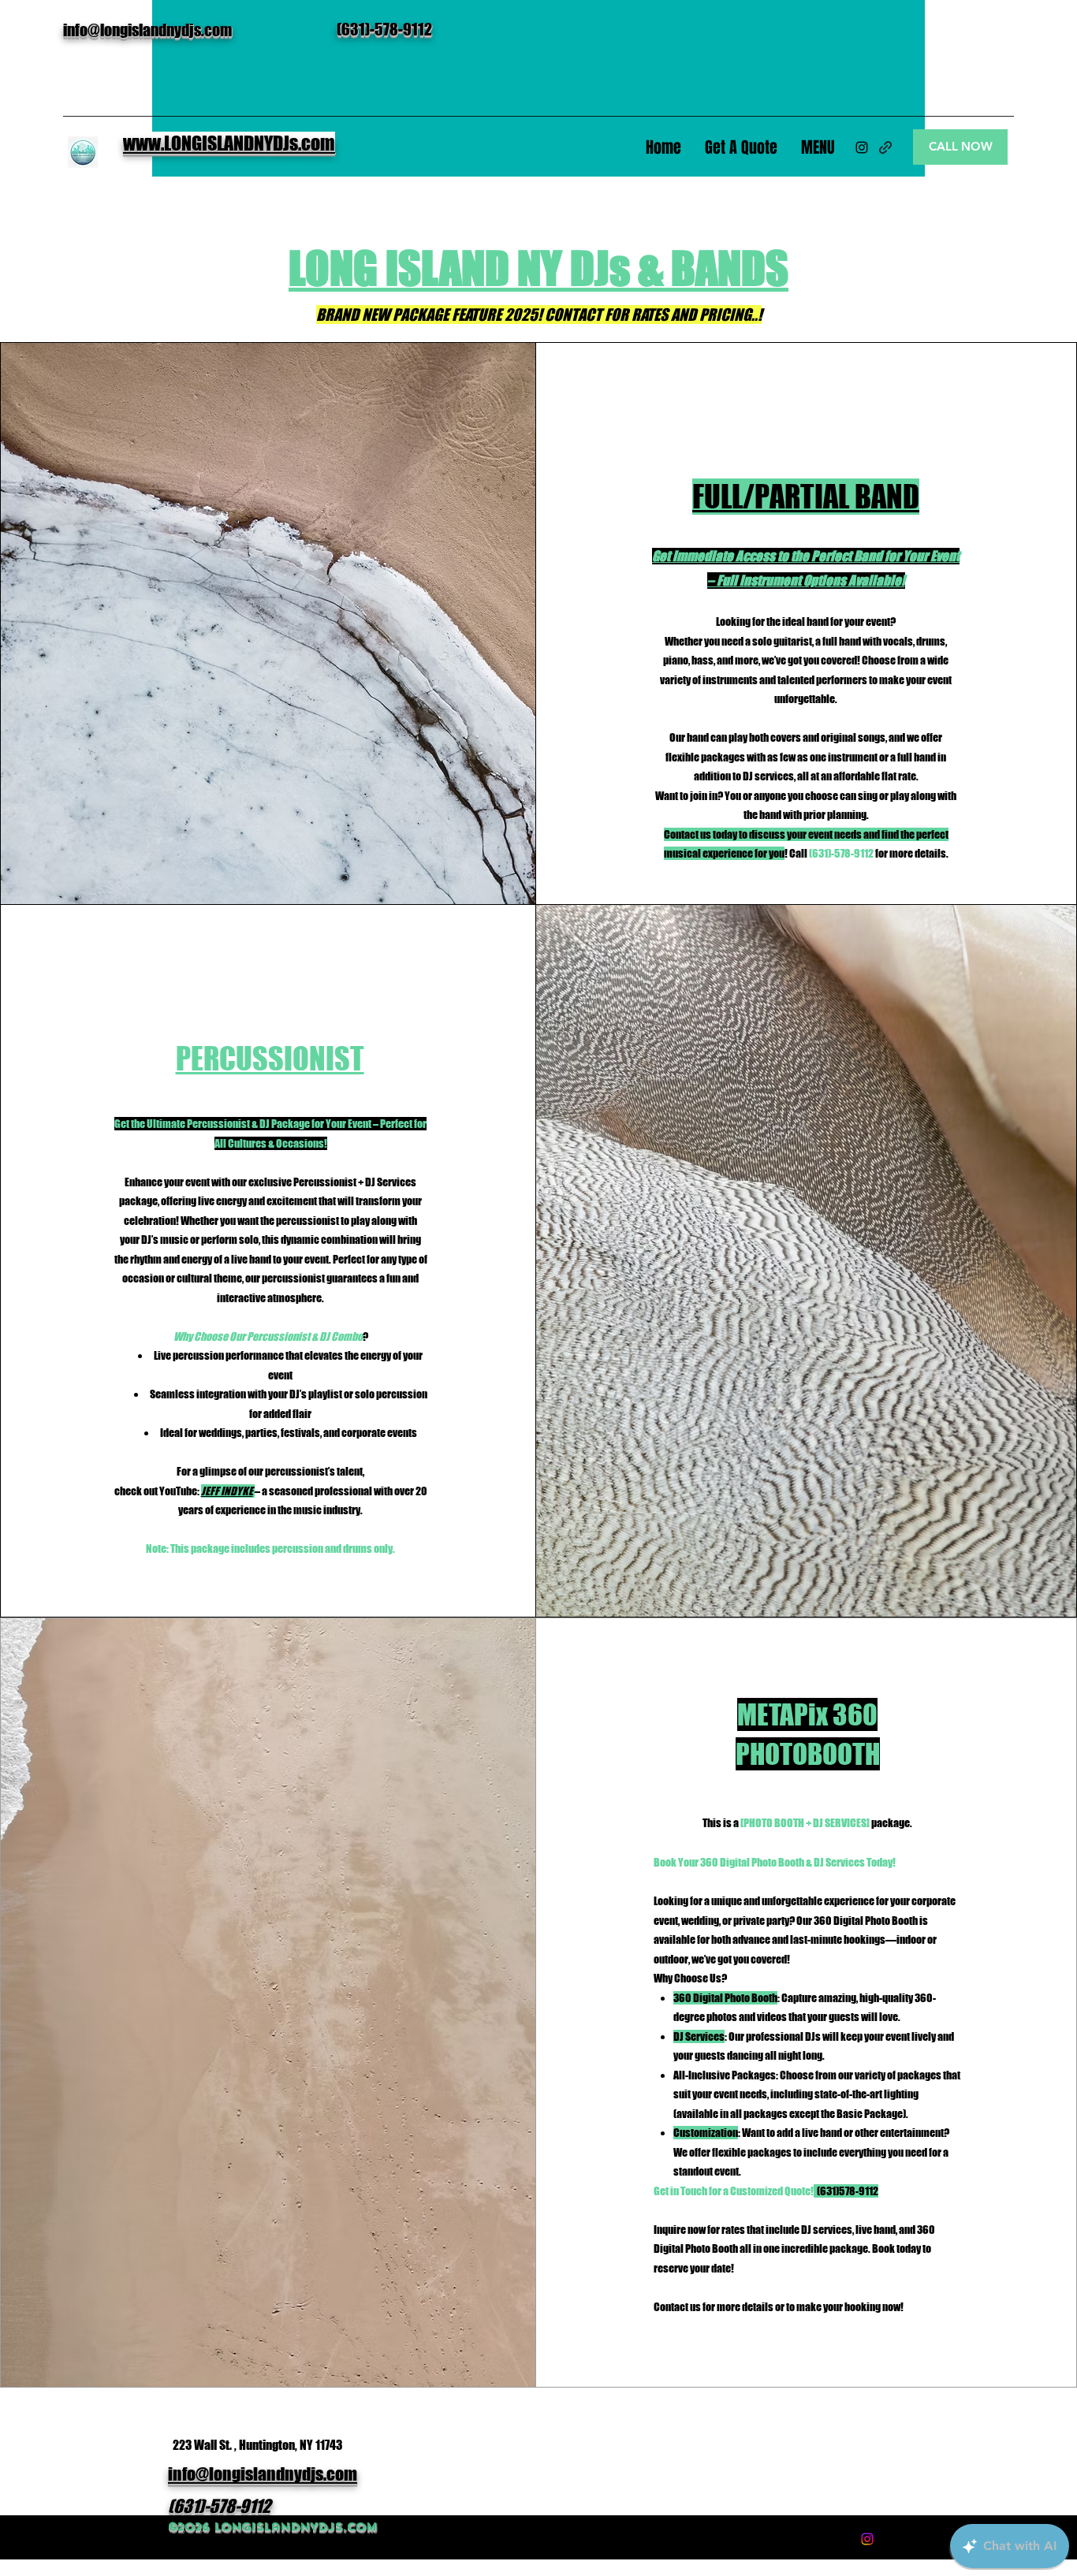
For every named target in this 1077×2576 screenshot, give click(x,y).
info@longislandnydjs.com (147, 30)
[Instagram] (862, 147)
